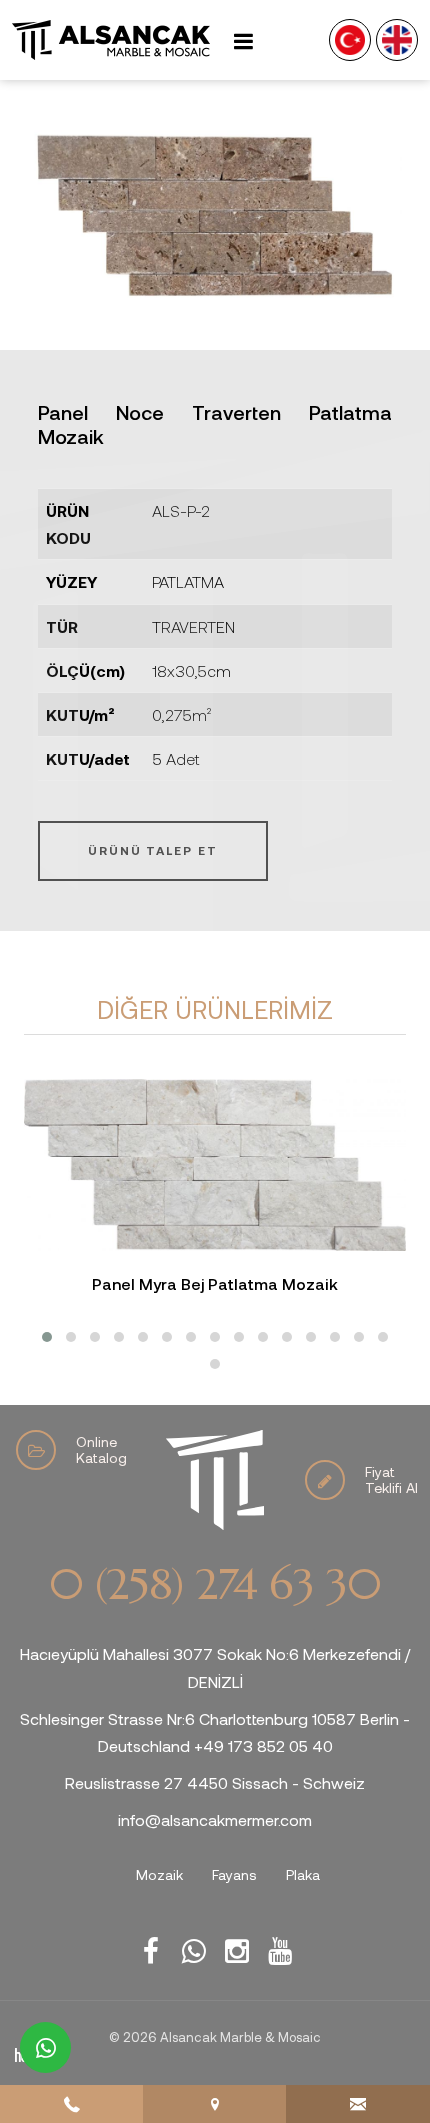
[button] (47, 1337)
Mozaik (159, 1874)
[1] (243, 40)
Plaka (303, 1874)
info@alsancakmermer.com (215, 1819)
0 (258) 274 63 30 (215, 1585)
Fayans (234, 1874)
